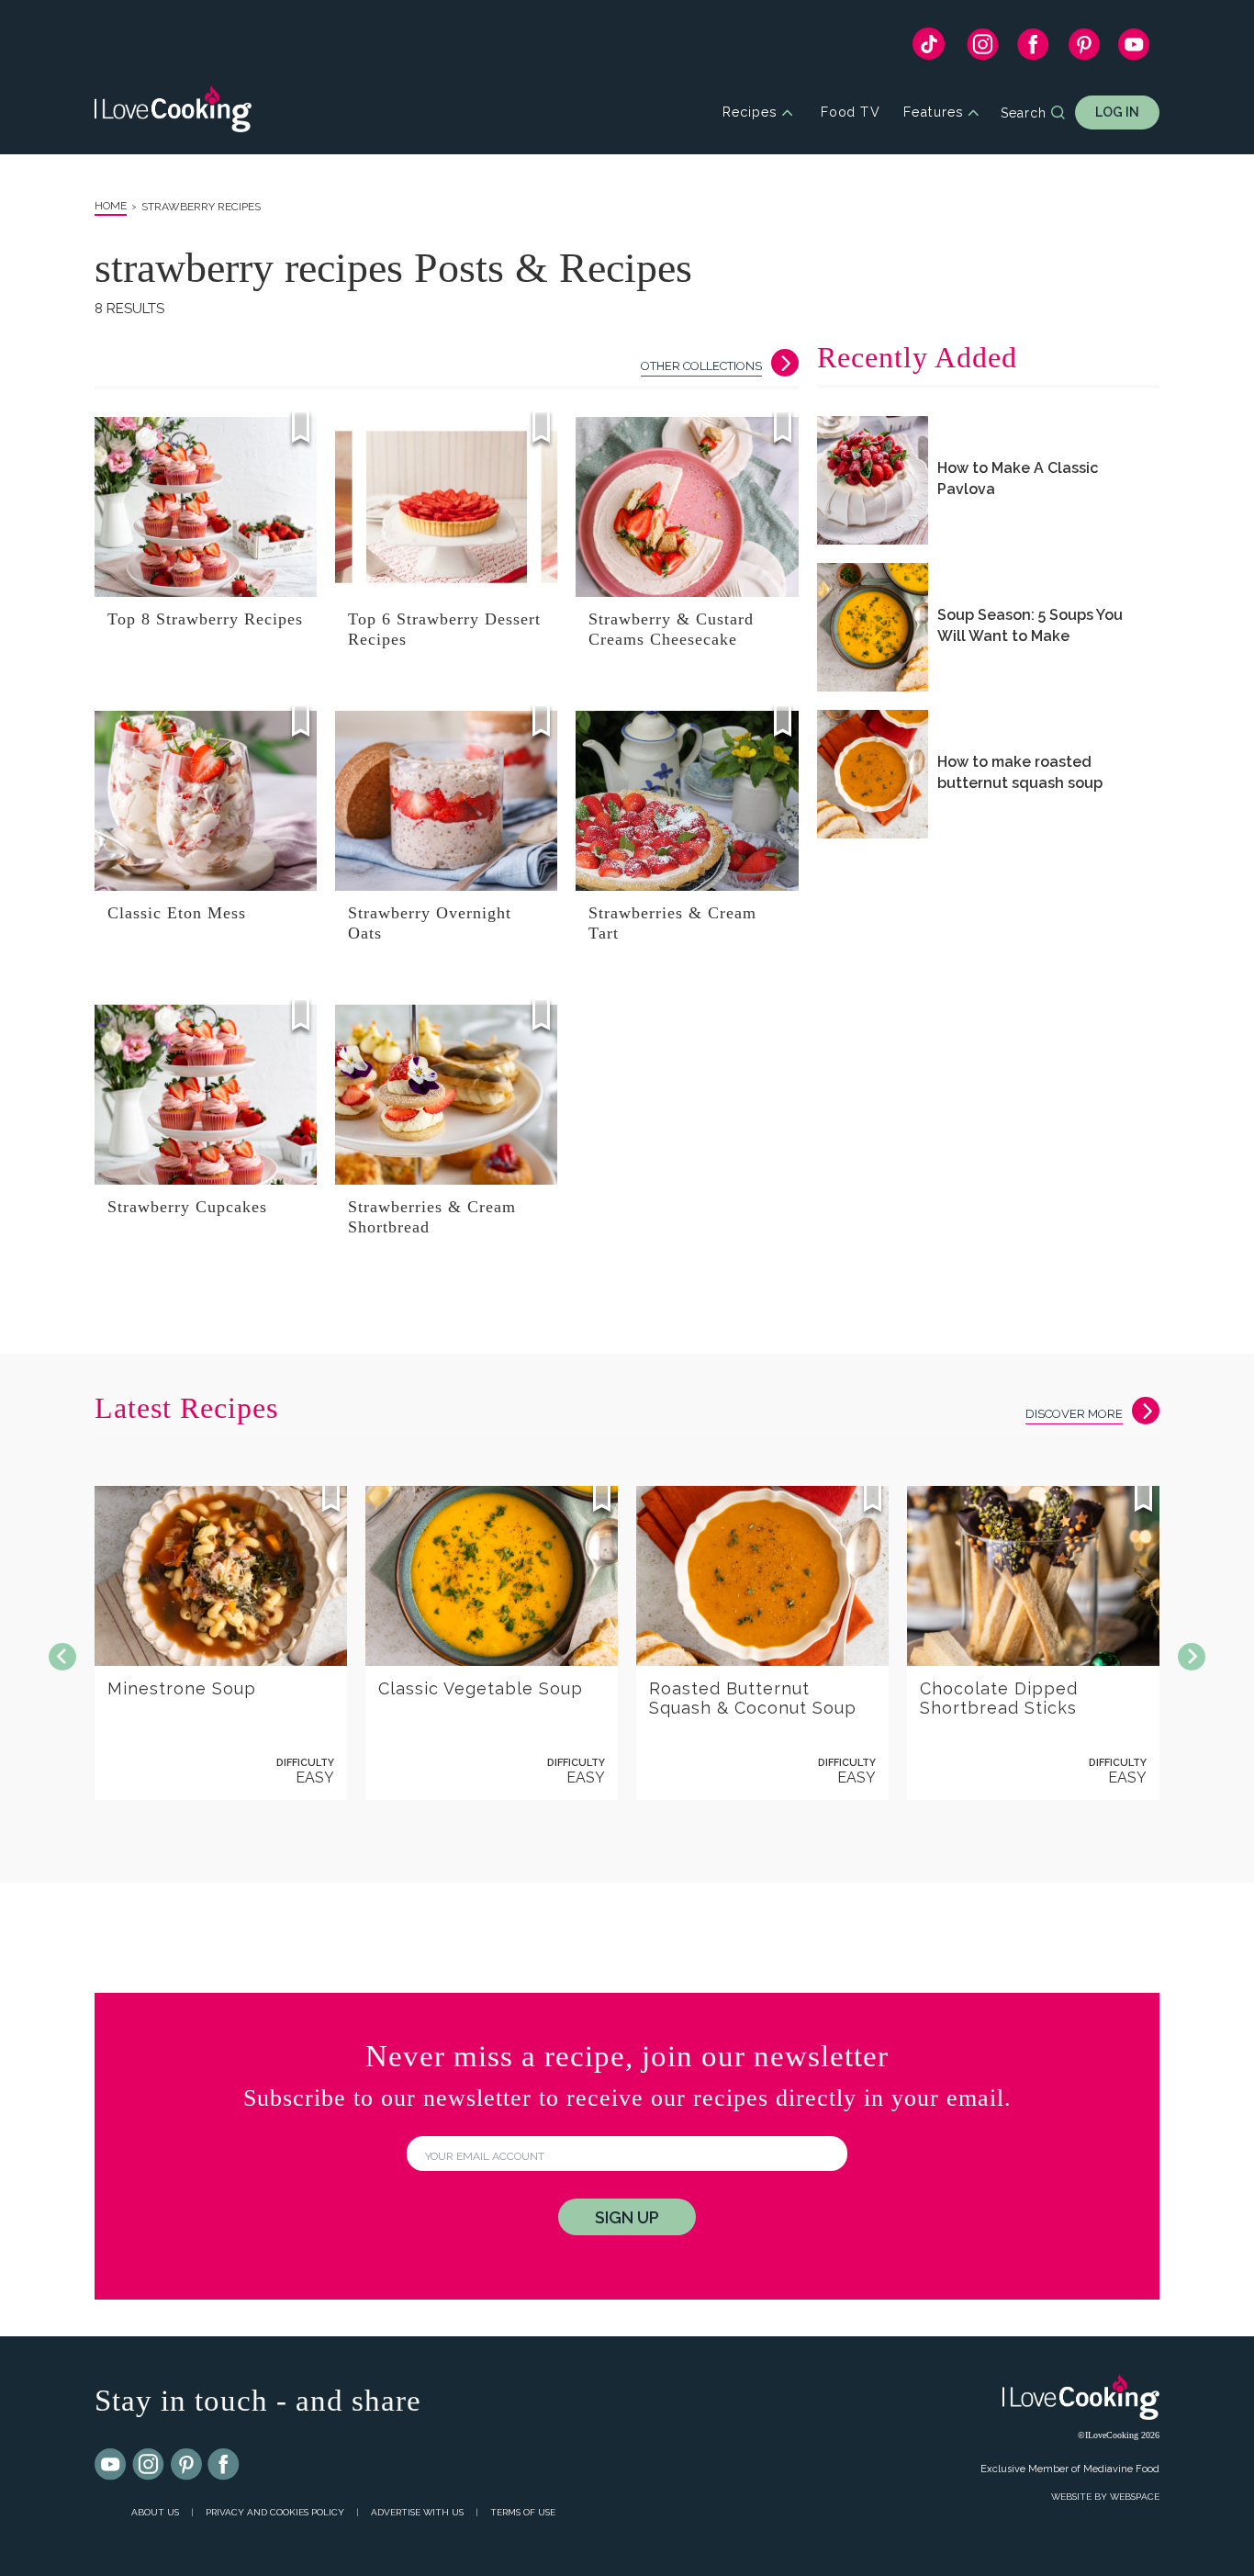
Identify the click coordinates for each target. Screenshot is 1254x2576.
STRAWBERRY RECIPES (201, 207)
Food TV (851, 112)
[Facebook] (1033, 49)
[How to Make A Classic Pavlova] (873, 480)
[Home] (173, 112)
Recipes (750, 112)
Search (1024, 113)
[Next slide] (1192, 1657)
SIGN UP (627, 2217)
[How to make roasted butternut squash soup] (873, 774)
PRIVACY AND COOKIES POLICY (275, 2512)
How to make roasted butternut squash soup (1020, 772)
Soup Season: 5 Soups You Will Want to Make (1030, 625)
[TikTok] (929, 48)
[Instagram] (983, 49)
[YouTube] (1134, 49)
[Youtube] (111, 2465)
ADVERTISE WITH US (417, 2512)
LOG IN (1117, 112)
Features (933, 112)
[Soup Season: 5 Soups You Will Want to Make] (873, 627)
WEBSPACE (1135, 2497)
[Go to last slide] (62, 1657)
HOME (111, 206)
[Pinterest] (1084, 49)
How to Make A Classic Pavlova (1018, 478)
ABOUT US (155, 2512)
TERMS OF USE (523, 2512)
